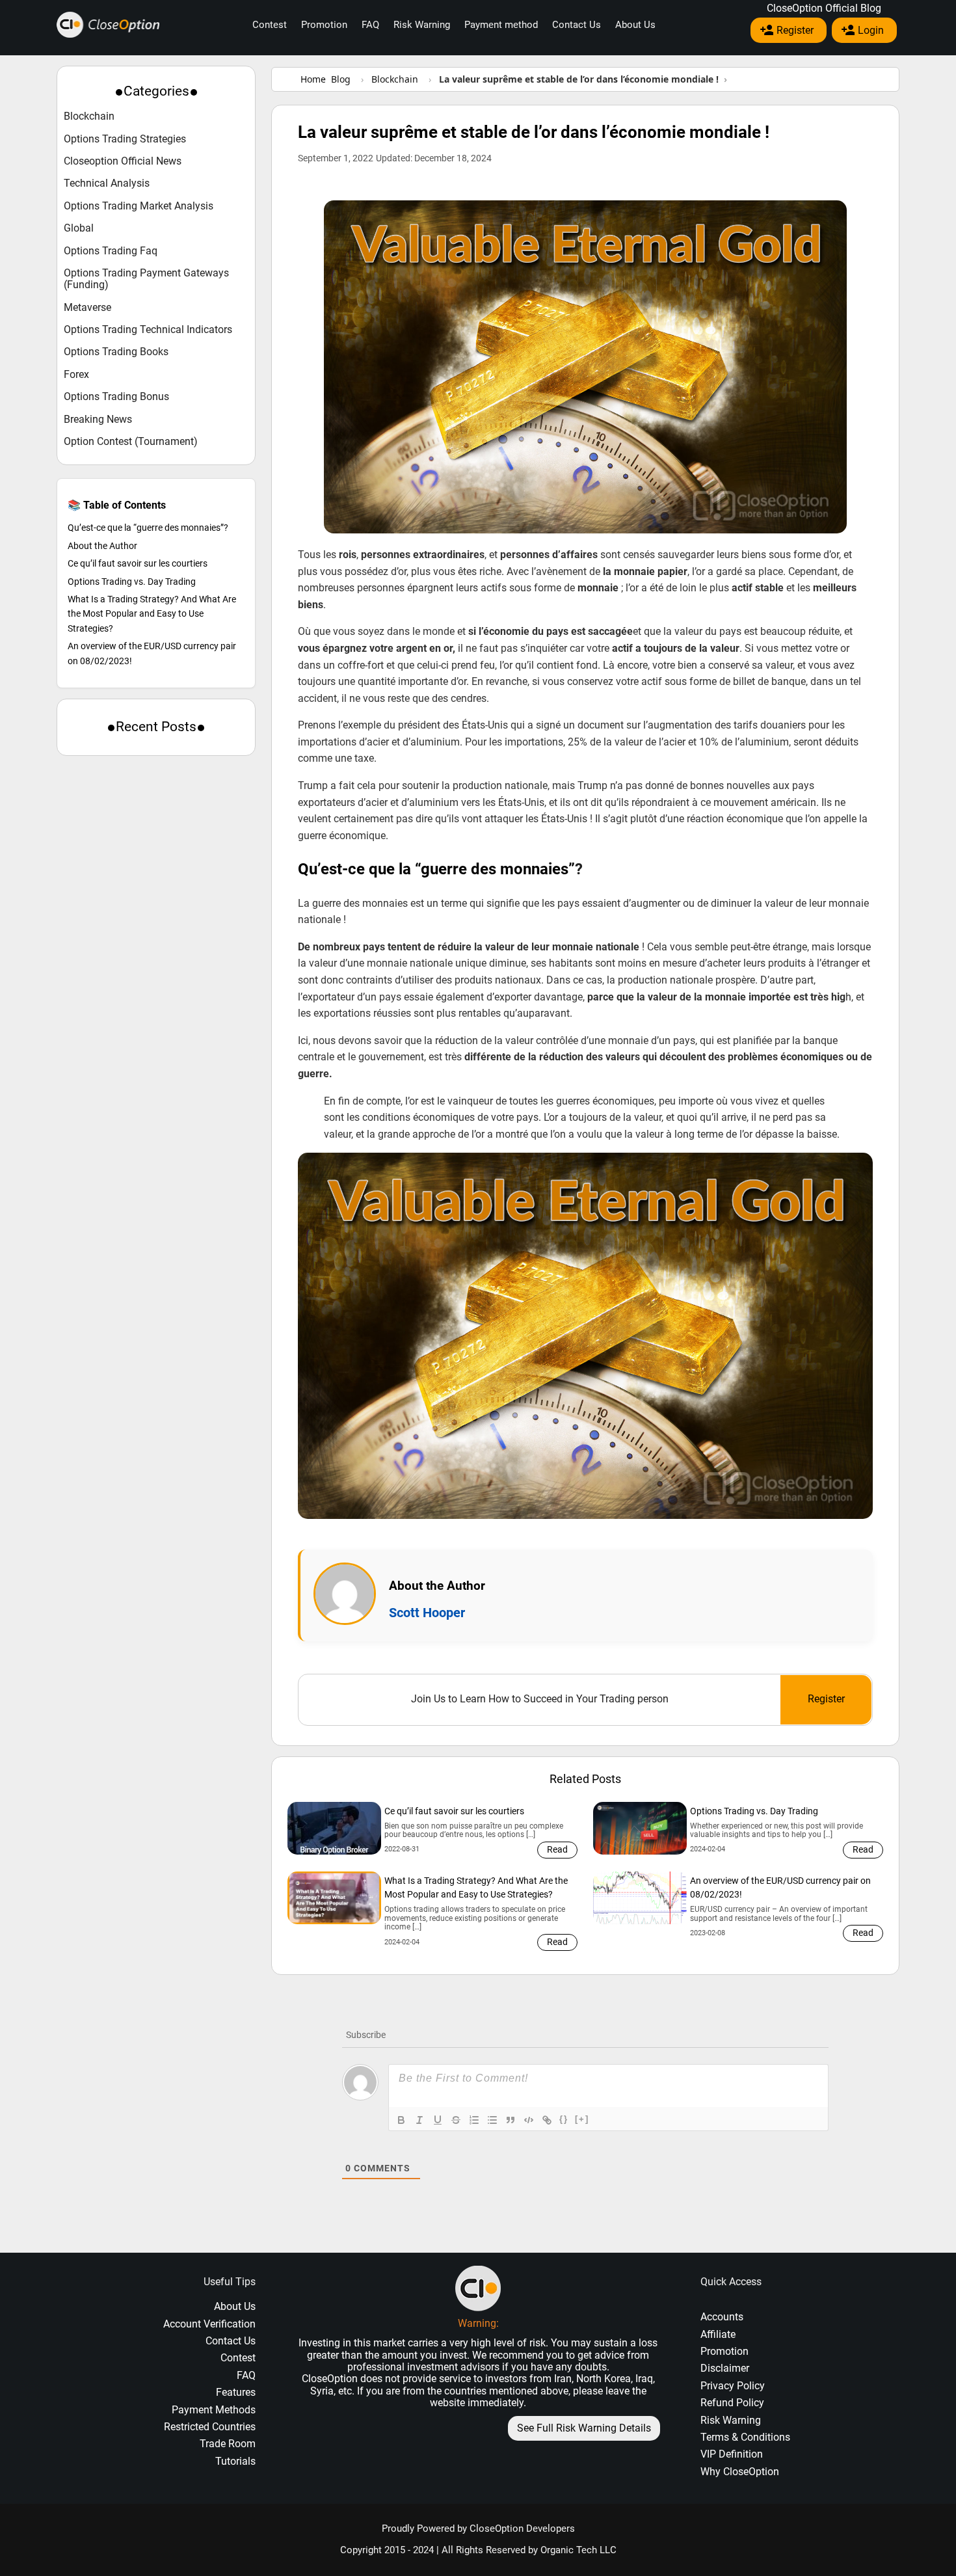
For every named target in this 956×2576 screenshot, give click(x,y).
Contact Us (577, 25)
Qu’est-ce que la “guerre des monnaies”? (148, 528)
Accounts (722, 2317)
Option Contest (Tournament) (131, 442)
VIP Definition (732, 2454)
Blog (341, 79)
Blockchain (89, 116)
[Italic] (419, 2120)
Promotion (324, 25)
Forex (76, 375)
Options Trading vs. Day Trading (132, 582)
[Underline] (438, 2120)
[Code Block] (529, 2120)
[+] (582, 2119)
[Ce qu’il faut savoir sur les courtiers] (334, 1828)
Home (313, 79)
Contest (270, 25)
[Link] (547, 2120)
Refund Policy (732, 2403)
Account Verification (209, 2324)
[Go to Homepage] (108, 25)
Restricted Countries (210, 2427)
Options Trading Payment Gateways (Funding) (146, 279)
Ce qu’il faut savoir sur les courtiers (138, 564)
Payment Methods (214, 2410)
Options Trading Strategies (125, 139)
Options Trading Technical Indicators (148, 330)
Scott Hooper (427, 1613)
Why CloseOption (740, 2472)
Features (236, 2392)
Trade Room (228, 2444)
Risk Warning (422, 25)
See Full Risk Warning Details (584, 2428)
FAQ (370, 25)
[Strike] (456, 2120)
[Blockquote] (511, 2120)
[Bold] (401, 2120)
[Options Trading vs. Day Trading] (640, 1828)
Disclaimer (725, 2368)
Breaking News (98, 420)
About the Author (102, 546)
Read (557, 1849)
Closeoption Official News (123, 161)
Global (79, 228)
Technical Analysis (107, 183)
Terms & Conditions (745, 2437)
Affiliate (718, 2334)
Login (871, 30)
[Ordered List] (474, 2120)
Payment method (501, 25)
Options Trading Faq (111, 251)
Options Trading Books (116, 352)
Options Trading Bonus (116, 397)
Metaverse (87, 308)
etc (345, 2391)
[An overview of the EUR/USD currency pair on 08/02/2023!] (640, 1898)
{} (564, 2119)
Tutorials (235, 2461)
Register (795, 30)
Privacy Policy (733, 2386)
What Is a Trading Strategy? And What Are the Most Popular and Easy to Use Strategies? (152, 614)
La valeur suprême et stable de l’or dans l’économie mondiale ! (534, 132)
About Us (635, 25)
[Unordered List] (492, 2120)
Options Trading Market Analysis (139, 206)
